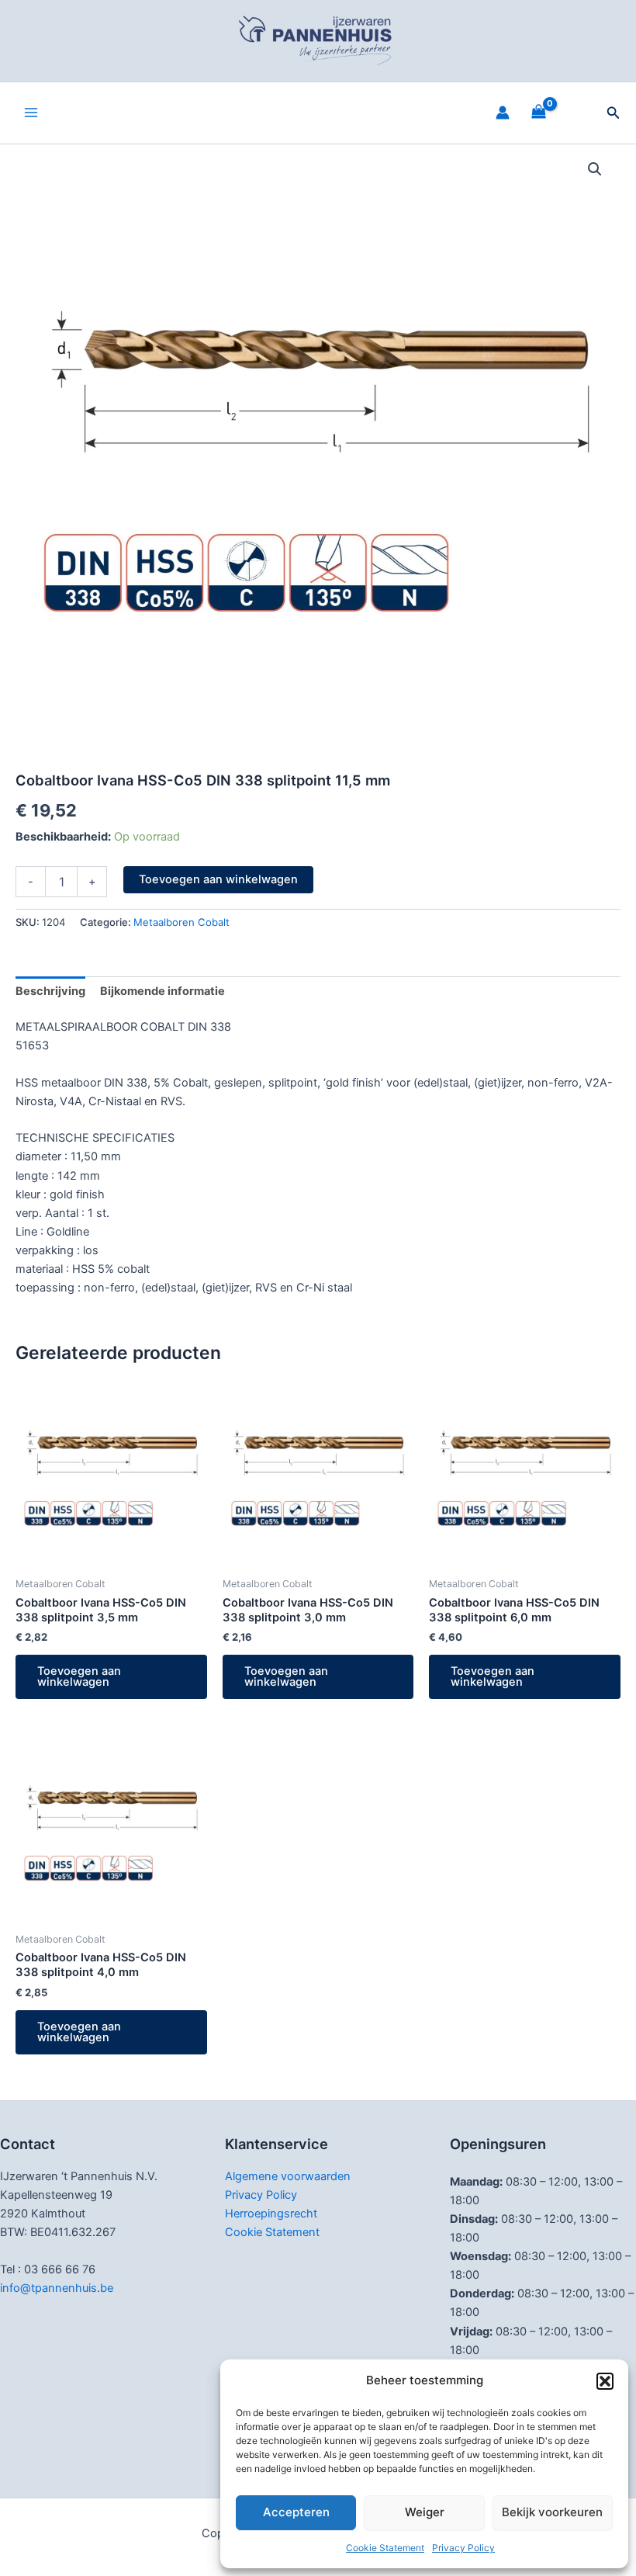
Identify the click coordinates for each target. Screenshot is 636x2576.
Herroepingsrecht (271, 2214)
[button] (605, 2381)
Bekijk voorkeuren (552, 2512)
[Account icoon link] (503, 113)
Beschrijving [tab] (50, 991)
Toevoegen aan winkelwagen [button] (79, 1677)
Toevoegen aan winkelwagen (218, 879)
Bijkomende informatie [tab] (162, 991)
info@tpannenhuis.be (57, 2288)
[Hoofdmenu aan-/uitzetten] (31, 113)
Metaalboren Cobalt (181, 922)
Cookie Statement (385, 2548)
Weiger (425, 2512)
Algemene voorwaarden (288, 2176)
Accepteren (296, 2512)
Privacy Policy (463, 2548)
